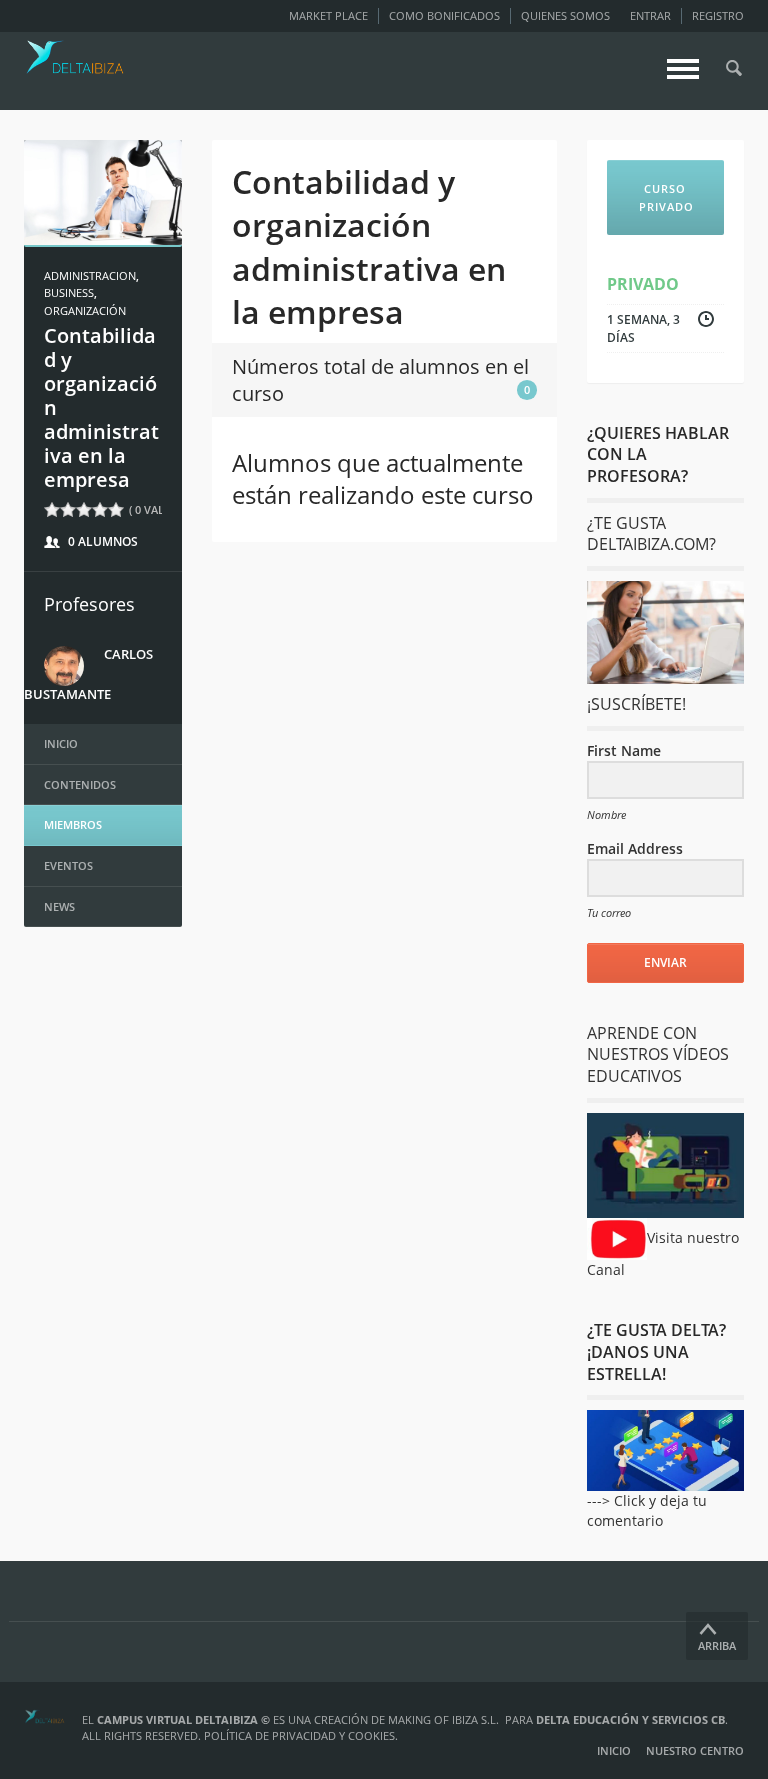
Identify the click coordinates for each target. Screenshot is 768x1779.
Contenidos (80, 784)
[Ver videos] (617, 1237)
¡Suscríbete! (636, 704)
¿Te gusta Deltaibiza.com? (651, 534)
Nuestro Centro (695, 1750)
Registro (718, 15)
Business (69, 292)
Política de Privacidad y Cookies (299, 1735)
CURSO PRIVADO (667, 197)
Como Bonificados (444, 15)
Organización (85, 310)
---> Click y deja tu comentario (647, 1510)
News (59, 906)
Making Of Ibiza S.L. (443, 1719)
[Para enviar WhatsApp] (666, 632)
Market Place (328, 15)
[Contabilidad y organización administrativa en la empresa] (103, 191)
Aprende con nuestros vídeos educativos (658, 1054)
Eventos (68, 865)
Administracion (90, 275)
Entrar (650, 15)
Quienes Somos (565, 15)
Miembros (73, 824)
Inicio (61, 743)
